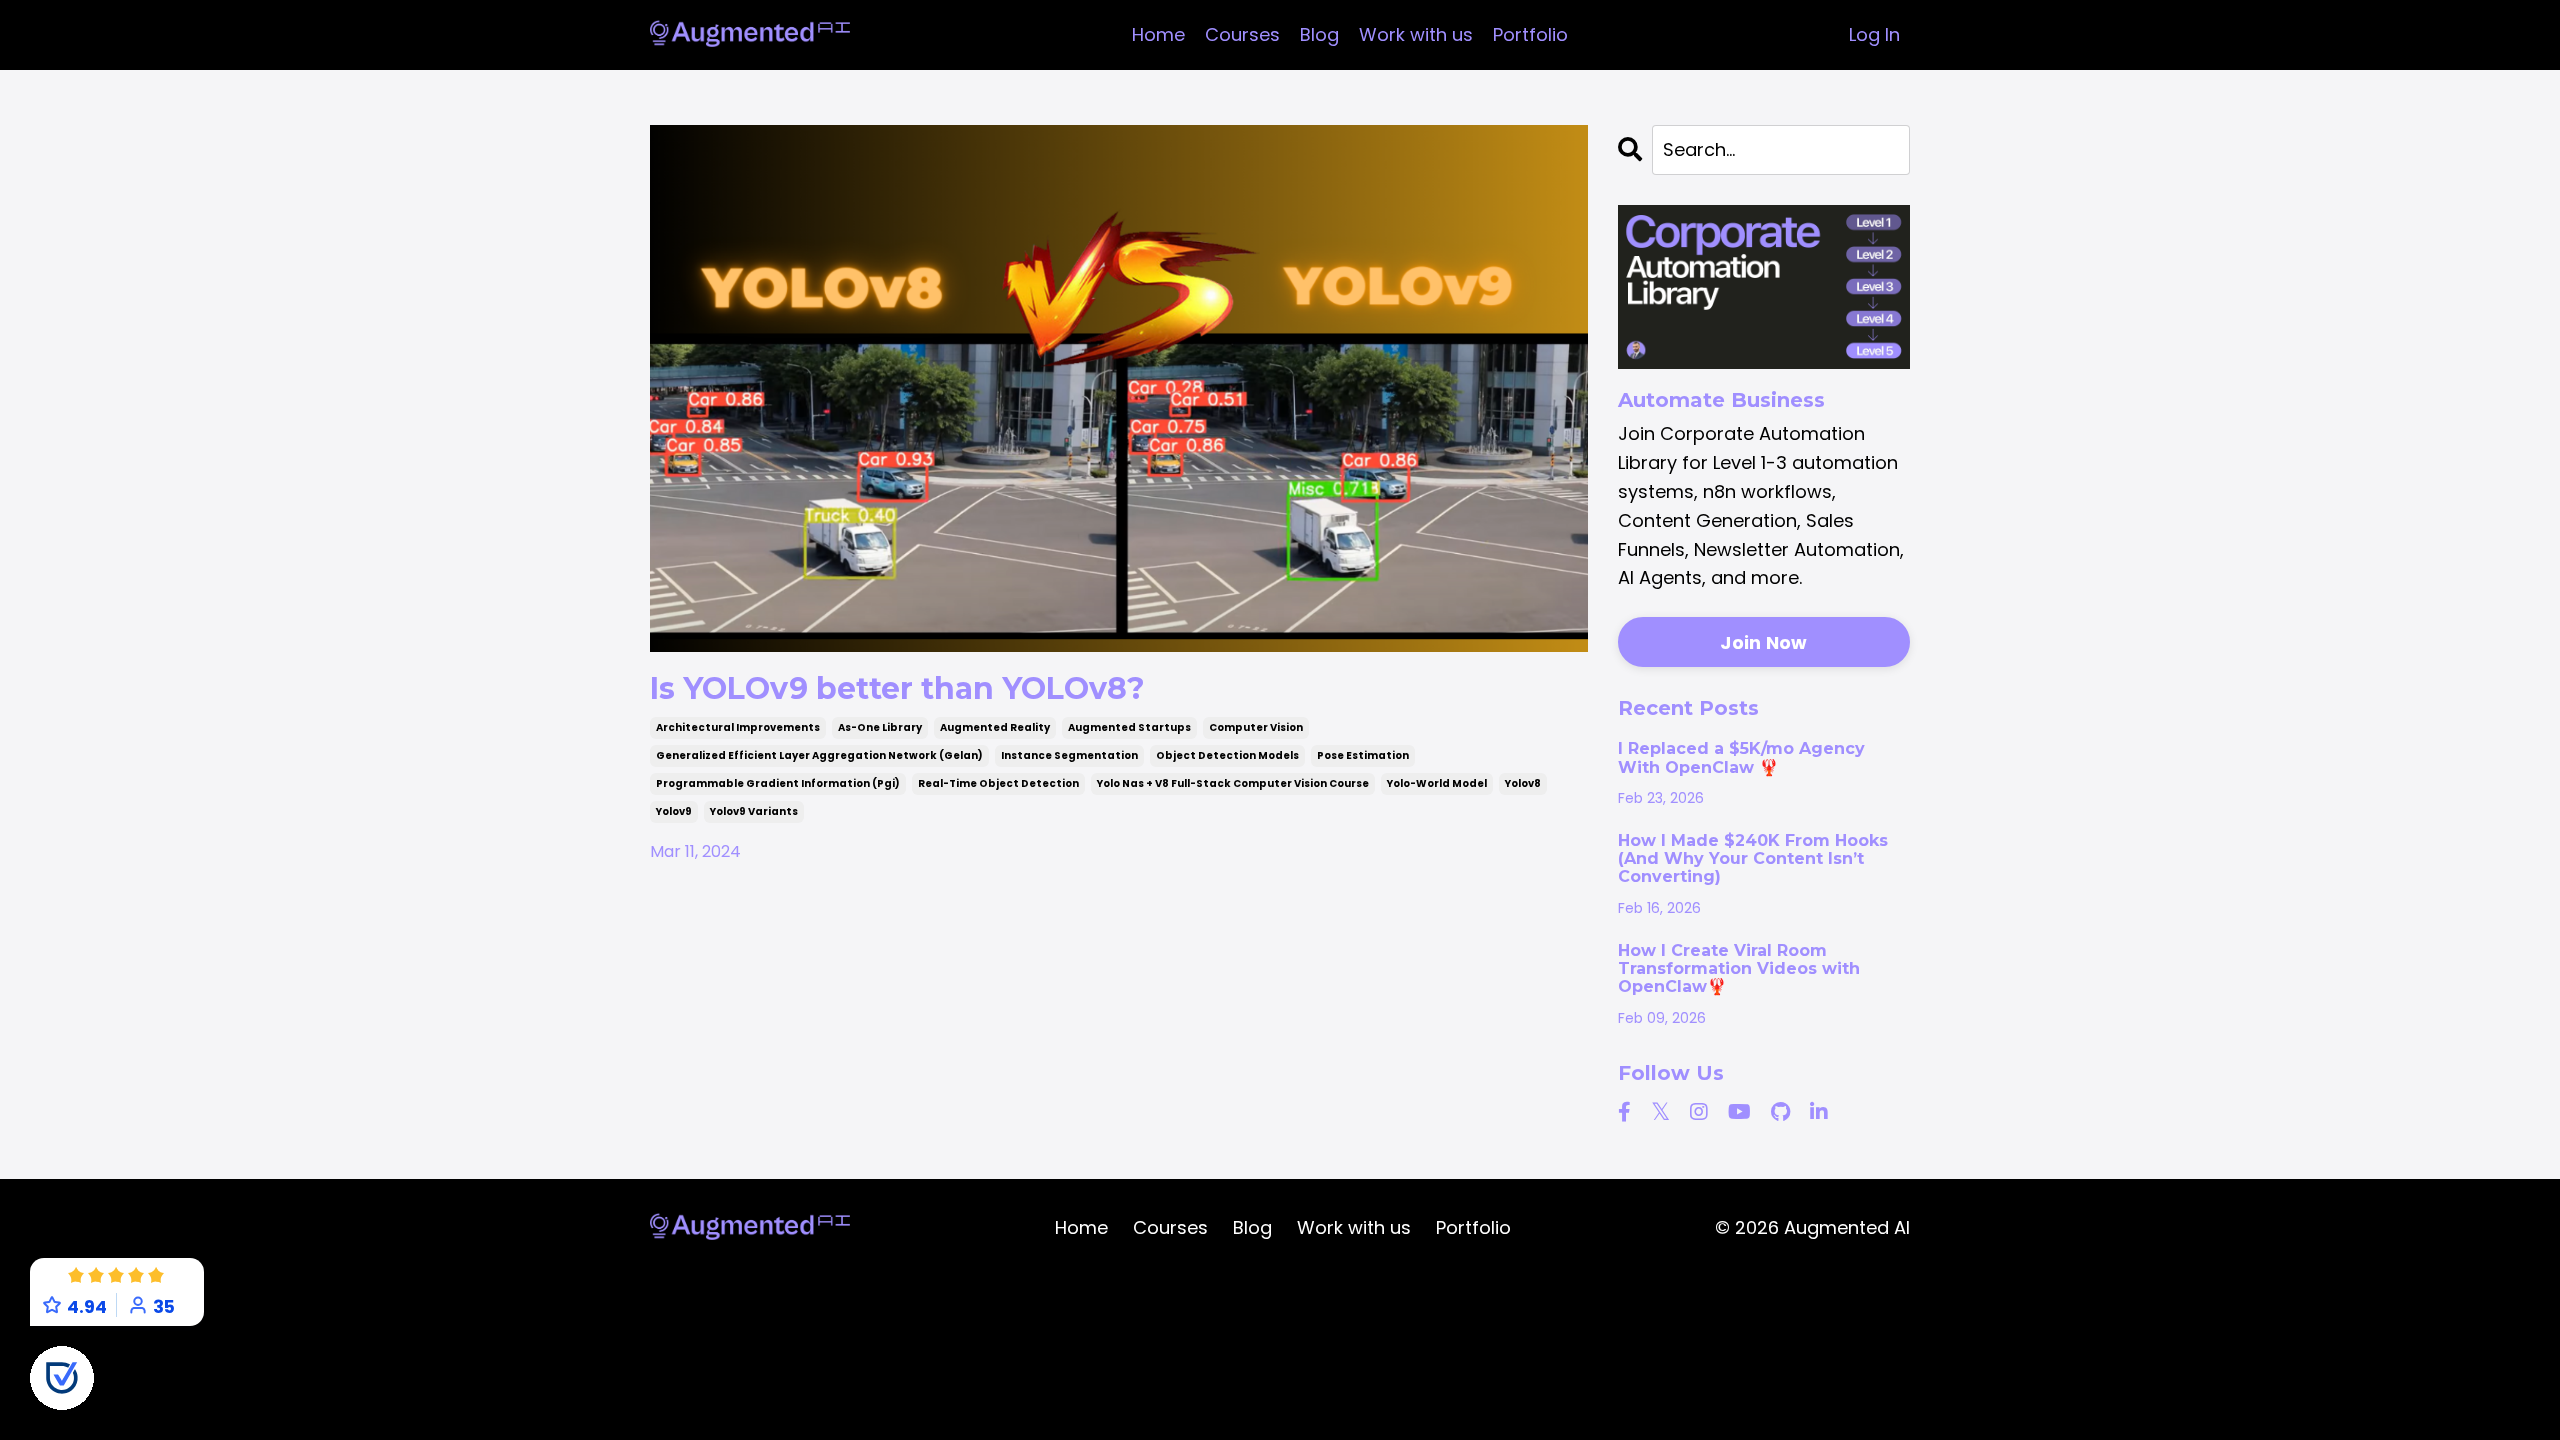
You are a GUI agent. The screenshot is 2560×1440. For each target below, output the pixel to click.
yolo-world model (1437, 783)
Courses (1242, 34)
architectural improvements (738, 727)
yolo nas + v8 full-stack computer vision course (1233, 783)
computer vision (1256, 727)
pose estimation (1363, 755)
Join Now (1763, 642)
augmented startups (1129, 727)
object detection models (1227, 755)
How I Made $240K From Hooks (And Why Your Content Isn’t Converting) (1753, 859)
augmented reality (995, 727)
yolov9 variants (754, 811)
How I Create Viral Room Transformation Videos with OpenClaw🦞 (1739, 969)
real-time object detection (998, 783)
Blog (1319, 34)
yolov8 (1523, 783)
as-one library (880, 727)
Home (1158, 34)
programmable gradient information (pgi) (778, 783)
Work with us (1416, 34)
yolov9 (674, 811)
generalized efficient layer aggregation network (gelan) (819, 755)
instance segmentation (1069, 755)
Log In (1874, 34)
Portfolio (1530, 34)
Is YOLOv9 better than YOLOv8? (897, 689)
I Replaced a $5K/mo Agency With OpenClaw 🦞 (1741, 758)
